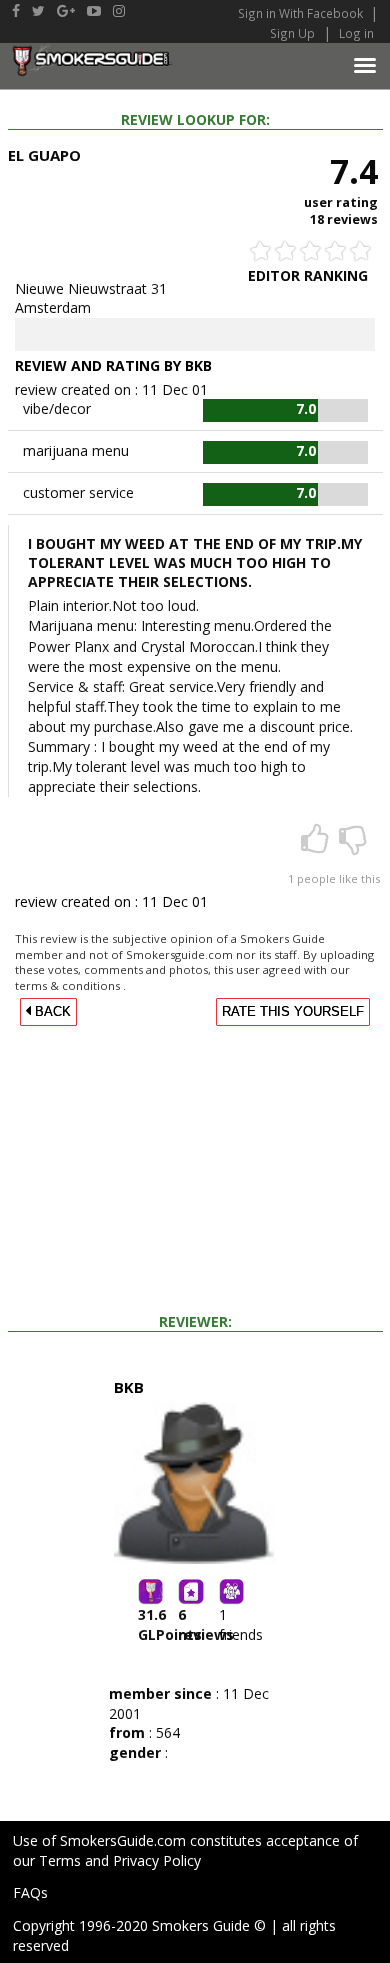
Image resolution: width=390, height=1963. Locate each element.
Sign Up (292, 33)
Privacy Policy (157, 1860)
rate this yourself (293, 1012)
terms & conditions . (70, 985)
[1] (317, 845)
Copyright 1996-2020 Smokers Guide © (139, 1925)
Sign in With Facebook (302, 13)
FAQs (30, 1892)
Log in (356, 33)
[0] (353, 845)
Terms (60, 1860)
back (51, 1012)
